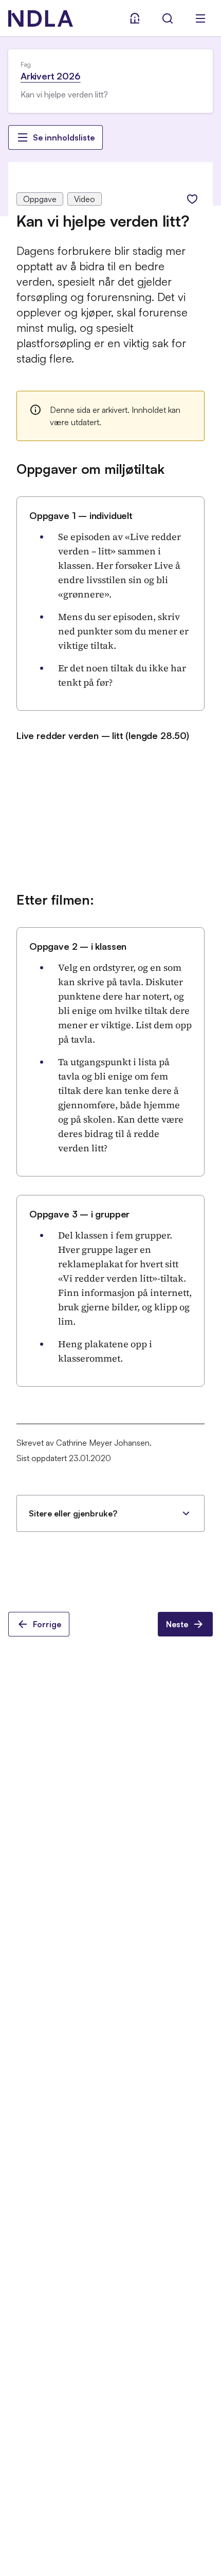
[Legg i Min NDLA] (192, 199)
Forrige (47, 1624)
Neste (177, 1624)
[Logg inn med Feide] (135, 18)
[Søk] (168, 18)
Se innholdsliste (64, 137)
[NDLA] (41, 18)
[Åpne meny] (200, 18)
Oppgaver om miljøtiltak (90, 469)
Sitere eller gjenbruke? (73, 1513)
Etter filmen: (55, 900)
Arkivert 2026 (51, 76)
